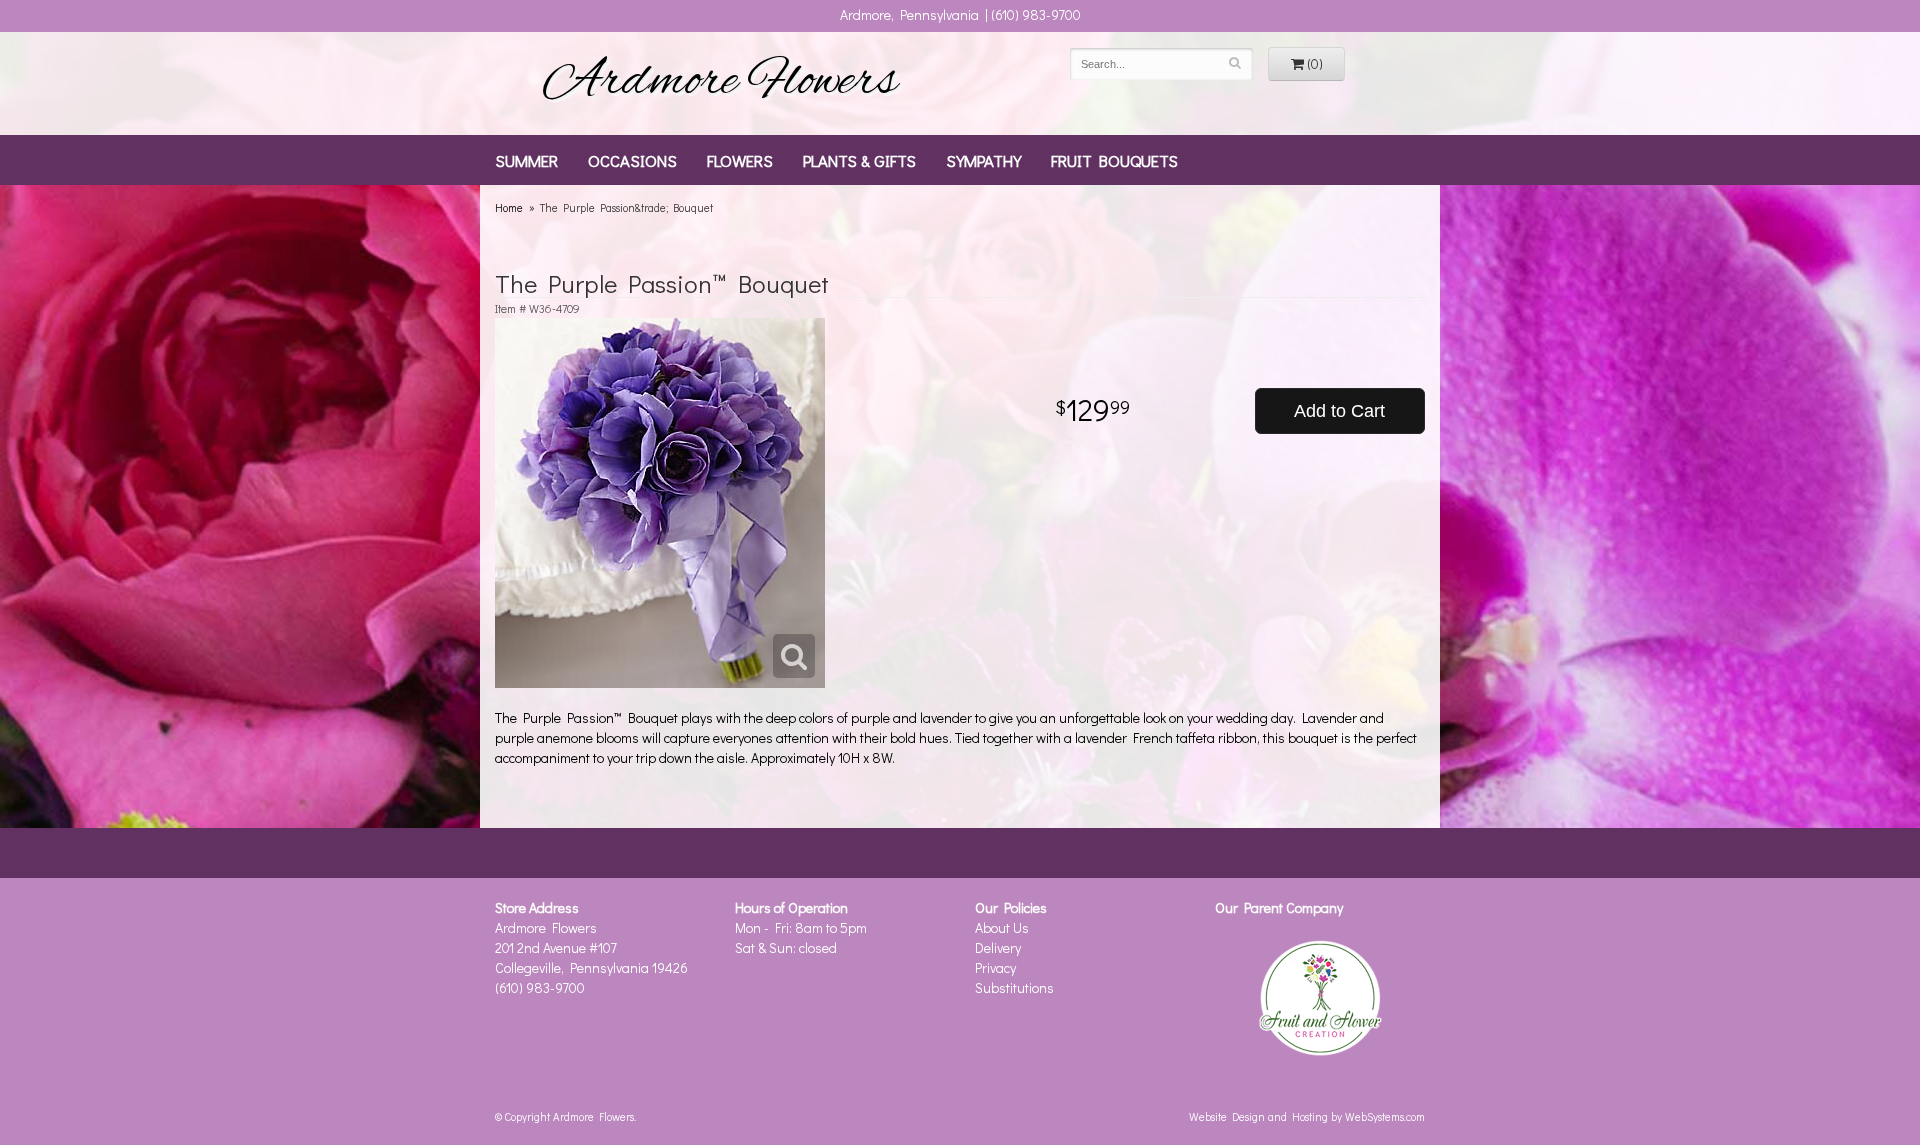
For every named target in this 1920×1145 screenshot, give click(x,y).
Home (509, 207)
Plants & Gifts (859, 160)
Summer (526, 160)
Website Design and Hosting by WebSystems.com (1307, 1116)
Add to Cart (1339, 411)
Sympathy (983, 160)
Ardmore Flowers (720, 83)
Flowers (740, 160)
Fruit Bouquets (1114, 160)
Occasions (632, 160)
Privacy (995, 967)
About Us (1002, 927)
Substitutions (1014, 987)
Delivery (998, 947)
